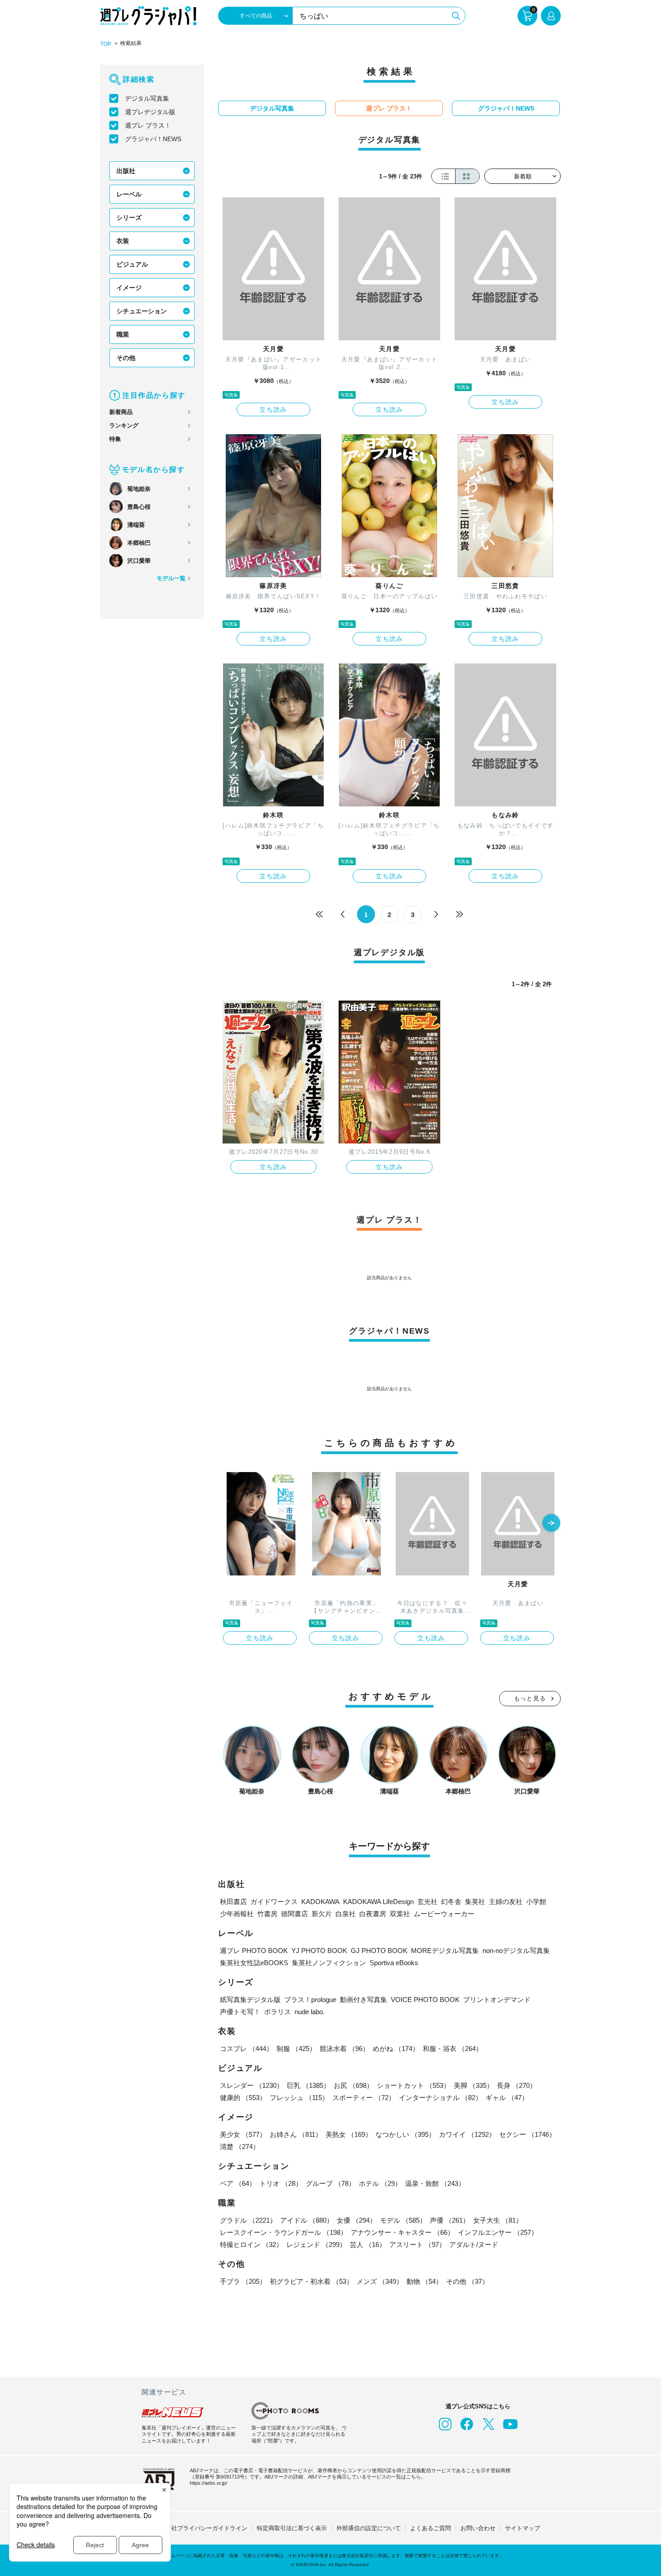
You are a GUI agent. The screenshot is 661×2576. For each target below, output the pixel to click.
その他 (126, 358)
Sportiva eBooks (394, 1963)
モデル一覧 (171, 578)
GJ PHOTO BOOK (379, 1951)
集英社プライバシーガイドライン (203, 2528)
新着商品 (121, 412)
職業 (123, 334)
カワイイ (467, 2134)
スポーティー (364, 2098)
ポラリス (277, 2012)
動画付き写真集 (364, 2000)
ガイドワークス (274, 1902)
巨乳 (308, 2085)
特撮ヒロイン (251, 2245)
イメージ (129, 288)
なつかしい (405, 2134)
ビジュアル (132, 264)
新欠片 (322, 1914)
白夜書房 (373, 1914)
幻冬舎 (451, 1902)
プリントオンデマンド (497, 2000)
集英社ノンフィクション (329, 1963)
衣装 (123, 241)
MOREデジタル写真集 (445, 1951)
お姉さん (296, 2134)
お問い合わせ (478, 2528)
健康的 (243, 2098)
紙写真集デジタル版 (250, 2000)
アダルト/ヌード (474, 2245)
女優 (357, 2220)
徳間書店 (295, 1914)
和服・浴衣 (453, 2049)
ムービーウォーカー (444, 1914)
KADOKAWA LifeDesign (378, 1902)
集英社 (475, 1902)
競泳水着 (344, 2049)
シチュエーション (142, 311)
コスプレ (246, 2049)
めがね (396, 2049)
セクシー (527, 2134)
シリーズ (129, 218)
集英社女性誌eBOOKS (254, 1963)
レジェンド (316, 2245)
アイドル (307, 2220)
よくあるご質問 (431, 2528)
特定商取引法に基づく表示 (292, 2528)
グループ (330, 2183)
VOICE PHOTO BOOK (425, 2000)
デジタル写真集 (147, 98)
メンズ (380, 2281)
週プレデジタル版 (150, 112)
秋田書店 (233, 1902)
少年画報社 (237, 1914)
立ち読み (273, 409)
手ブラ (243, 2281)
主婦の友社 (506, 1902)
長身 (517, 2085)
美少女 (243, 2134)
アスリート (418, 2245)
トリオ (281, 2183)
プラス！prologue (310, 2000)
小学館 (536, 1902)
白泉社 (346, 1914)
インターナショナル (440, 2098)
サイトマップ (523, 2528)
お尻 (353, 2085)
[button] (551, 1524)
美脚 (473, 2085)
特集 (115, 439)
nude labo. (310, 2012)
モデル (403, 2220)
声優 (450, 2220)
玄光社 (427, 1902)
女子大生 (498, 2220)
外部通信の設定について (368, 2528)
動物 (424, 2281)
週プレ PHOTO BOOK (254, 1951)
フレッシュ (299, 2098)
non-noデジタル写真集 (516, 1951)
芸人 (368, 2245)
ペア (238, 2183)
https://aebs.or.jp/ (208, 2483)
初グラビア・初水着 (311, 2281)
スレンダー (252, 2085)
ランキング (124, 425)
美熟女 (349, 2134)
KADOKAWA (320, 1902)
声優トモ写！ (240, 2012)
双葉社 (400, 1914)
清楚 (240, 2147)
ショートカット (413, 2085)
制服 (296, 2049)
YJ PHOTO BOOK (319, 1951)
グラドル (248, 2220)
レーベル (129, 194)
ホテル (380, 2183)
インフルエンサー (498, 2232)
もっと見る (530, 1698)
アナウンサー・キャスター (402, 2232)
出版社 (126, 171)
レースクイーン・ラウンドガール (284, 2232)
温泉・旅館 (435, 2183)
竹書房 (267, 1914)
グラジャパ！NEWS (153, 139)
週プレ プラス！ (148, 125)
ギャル (507, 2098)
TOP (106, 44)
